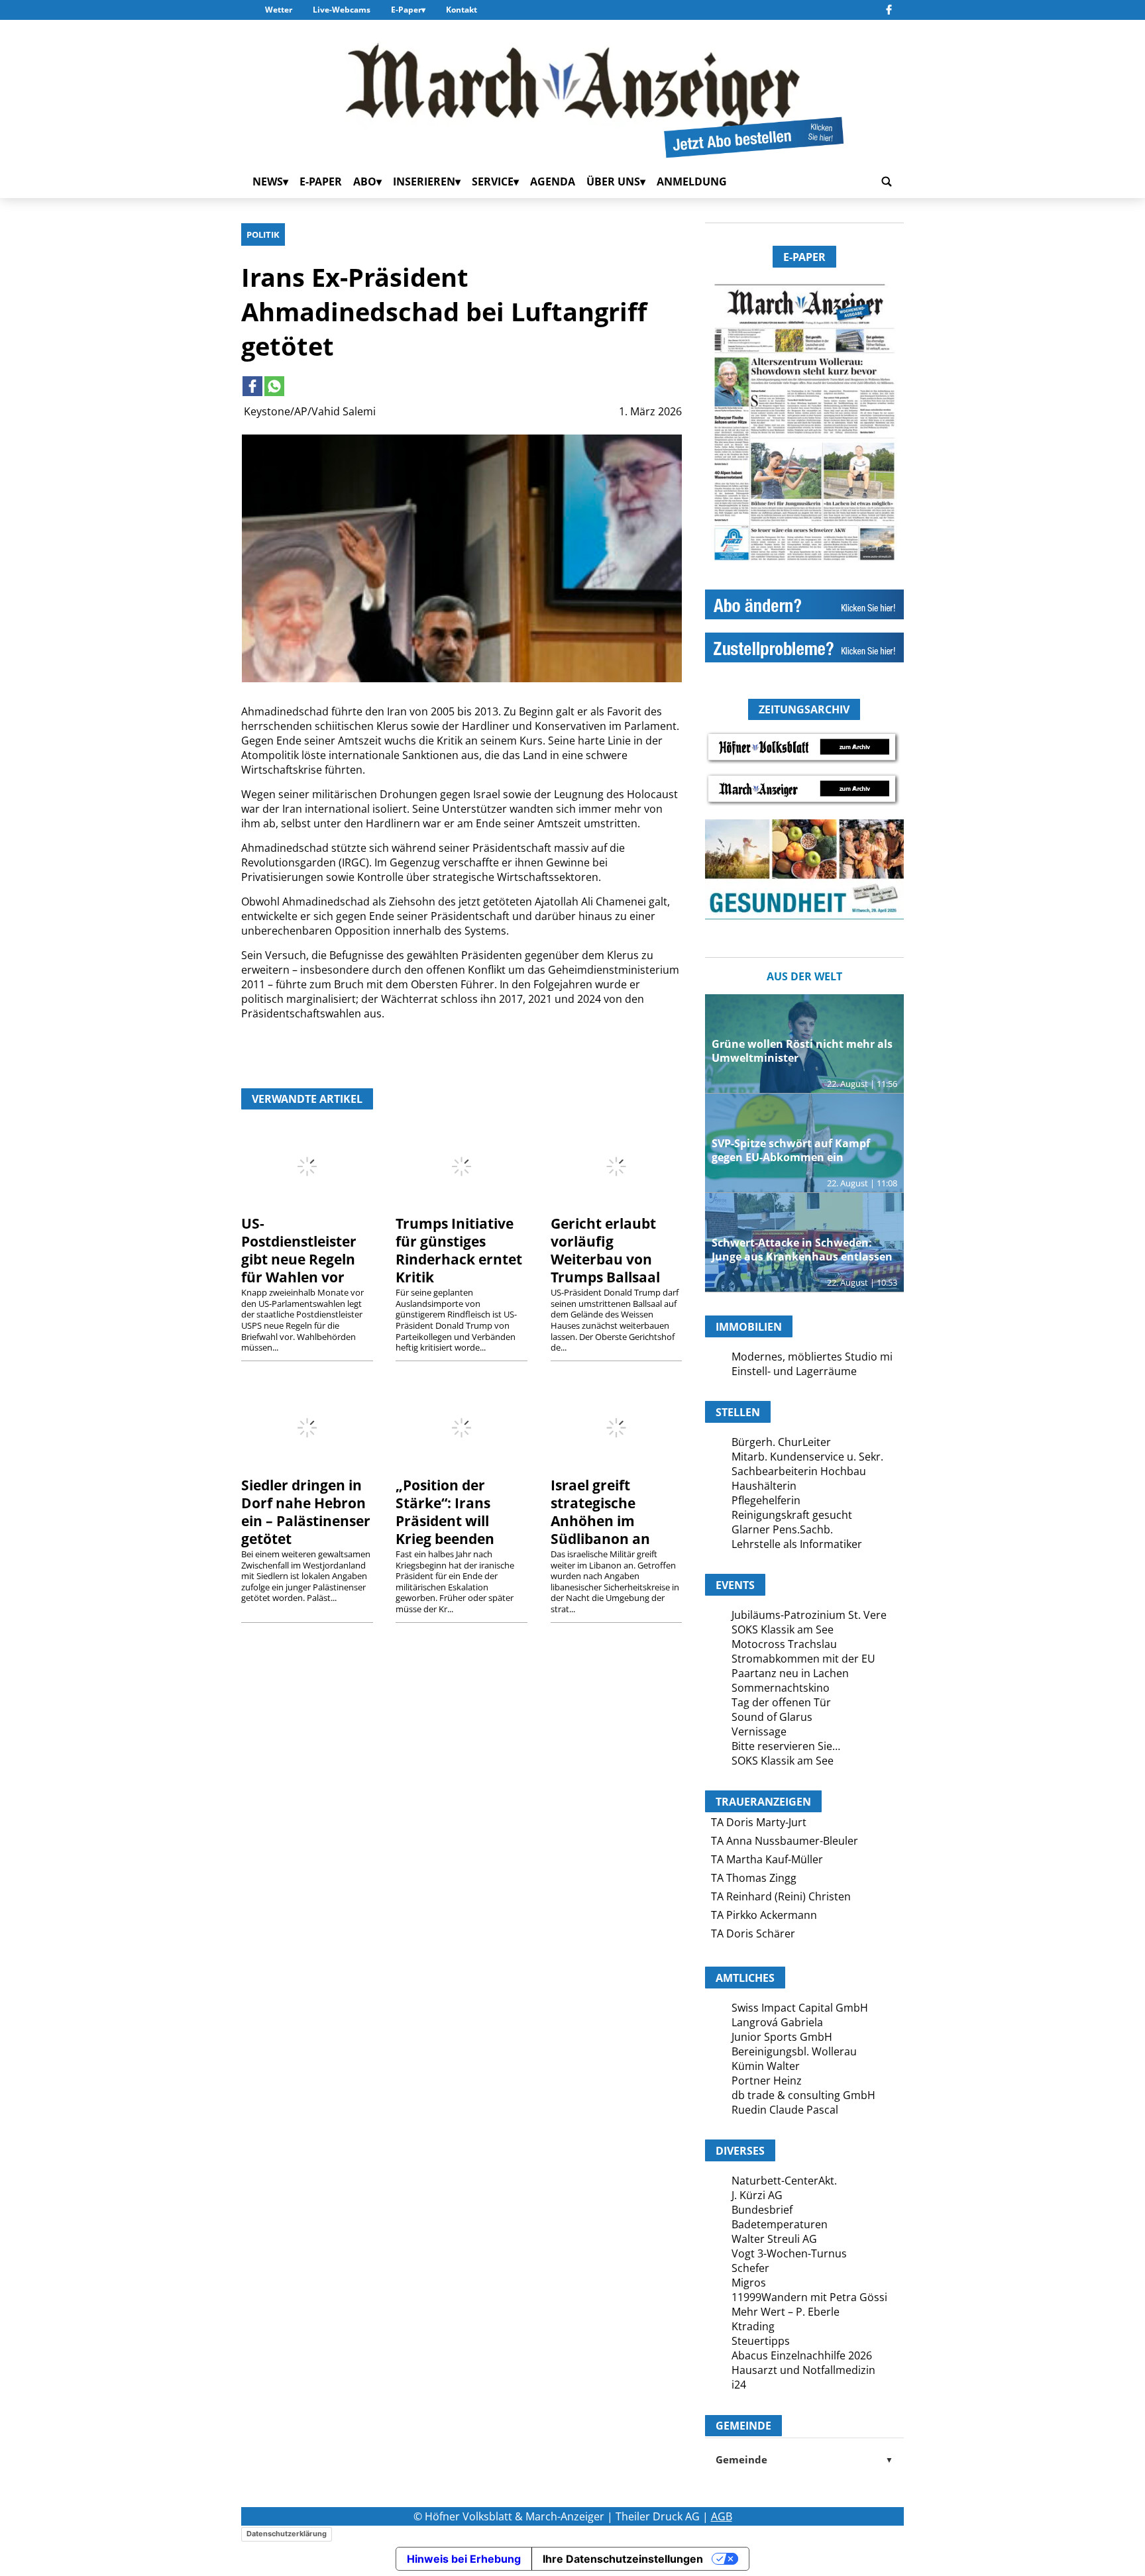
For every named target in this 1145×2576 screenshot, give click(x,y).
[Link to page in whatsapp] (274, 386)
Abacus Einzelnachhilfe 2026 (802, 2355)
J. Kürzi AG (757, 2195)
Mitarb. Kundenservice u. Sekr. (807, 1457)
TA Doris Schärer (753, 1933)
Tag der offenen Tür (781, 1702)
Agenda (553, 181)
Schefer (750, 2268)
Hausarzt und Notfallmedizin (803, 2370)
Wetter (279, 10)
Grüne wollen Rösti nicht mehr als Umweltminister (802, 1051)
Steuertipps (761, 2341)
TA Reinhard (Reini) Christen (781, 1896)
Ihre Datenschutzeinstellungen (623, 2559)
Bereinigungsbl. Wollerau (794, 2051)
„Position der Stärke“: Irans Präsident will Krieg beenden (445, 1512)
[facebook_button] (889, 10)
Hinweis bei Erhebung (464, 2559)
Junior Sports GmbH (782, 2037)
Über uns (613, 181)
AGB (722, 2516)
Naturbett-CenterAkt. (784, 2181)
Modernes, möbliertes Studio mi (812, 1357)
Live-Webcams (342, 10)
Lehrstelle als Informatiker (797, 1544)
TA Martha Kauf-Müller (767, 1859)
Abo (365, 181)
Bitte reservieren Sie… (786, 1746)
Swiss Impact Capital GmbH (800, 2008)
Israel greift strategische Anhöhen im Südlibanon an (600, 1512)
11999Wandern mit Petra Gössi (809, 2297)
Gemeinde (804, 2459)
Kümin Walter (766, 2066)
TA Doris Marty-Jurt (759, 1822)
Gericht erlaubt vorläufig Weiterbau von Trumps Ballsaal (605, 1250)
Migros (749, 2283)
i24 (739, 2385)
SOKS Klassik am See (783, 1629)
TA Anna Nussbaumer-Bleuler (785, 1841)
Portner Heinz (767, 2081)
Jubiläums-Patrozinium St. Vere (809, 1615)
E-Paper (406, 10)
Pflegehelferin (766, 1500)
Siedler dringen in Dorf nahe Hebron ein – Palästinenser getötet (306, 1512)
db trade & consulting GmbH (803, 2095)
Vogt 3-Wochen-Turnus (789, 2253)
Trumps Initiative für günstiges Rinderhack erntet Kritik (459, 1250)
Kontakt (462, 10)
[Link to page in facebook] (252, 386)
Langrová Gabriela (777, 2022)
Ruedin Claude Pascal (785, 2110)
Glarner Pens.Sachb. (782, 1529)
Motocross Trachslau (784, 1644)
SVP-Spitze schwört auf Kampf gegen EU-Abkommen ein (791, 1150)
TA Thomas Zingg (754, 1878)
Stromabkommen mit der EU (803, 1659)
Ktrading (753, 2326)
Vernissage (759, 1731)
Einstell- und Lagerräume (794, 1371)
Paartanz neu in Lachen (790, 1673)
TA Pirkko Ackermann (764, 1915)
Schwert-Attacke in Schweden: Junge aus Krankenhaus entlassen (802, 1250)
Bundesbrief (762, 2210)
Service (493, 181)
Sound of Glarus (772, 1717)
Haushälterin (764, 1486)
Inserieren (424, 181)
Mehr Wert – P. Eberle (786, 2312)
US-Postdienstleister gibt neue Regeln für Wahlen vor (299, 1250)
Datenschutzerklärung (287, 2534)
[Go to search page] (887, 181)
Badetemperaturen (780, 2224)
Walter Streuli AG (774, 2239)
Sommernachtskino (781, 1688)
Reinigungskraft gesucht (792, 1515)
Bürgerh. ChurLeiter (781, 1442)
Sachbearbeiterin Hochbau (799, 1471)
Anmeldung (692, 181)
